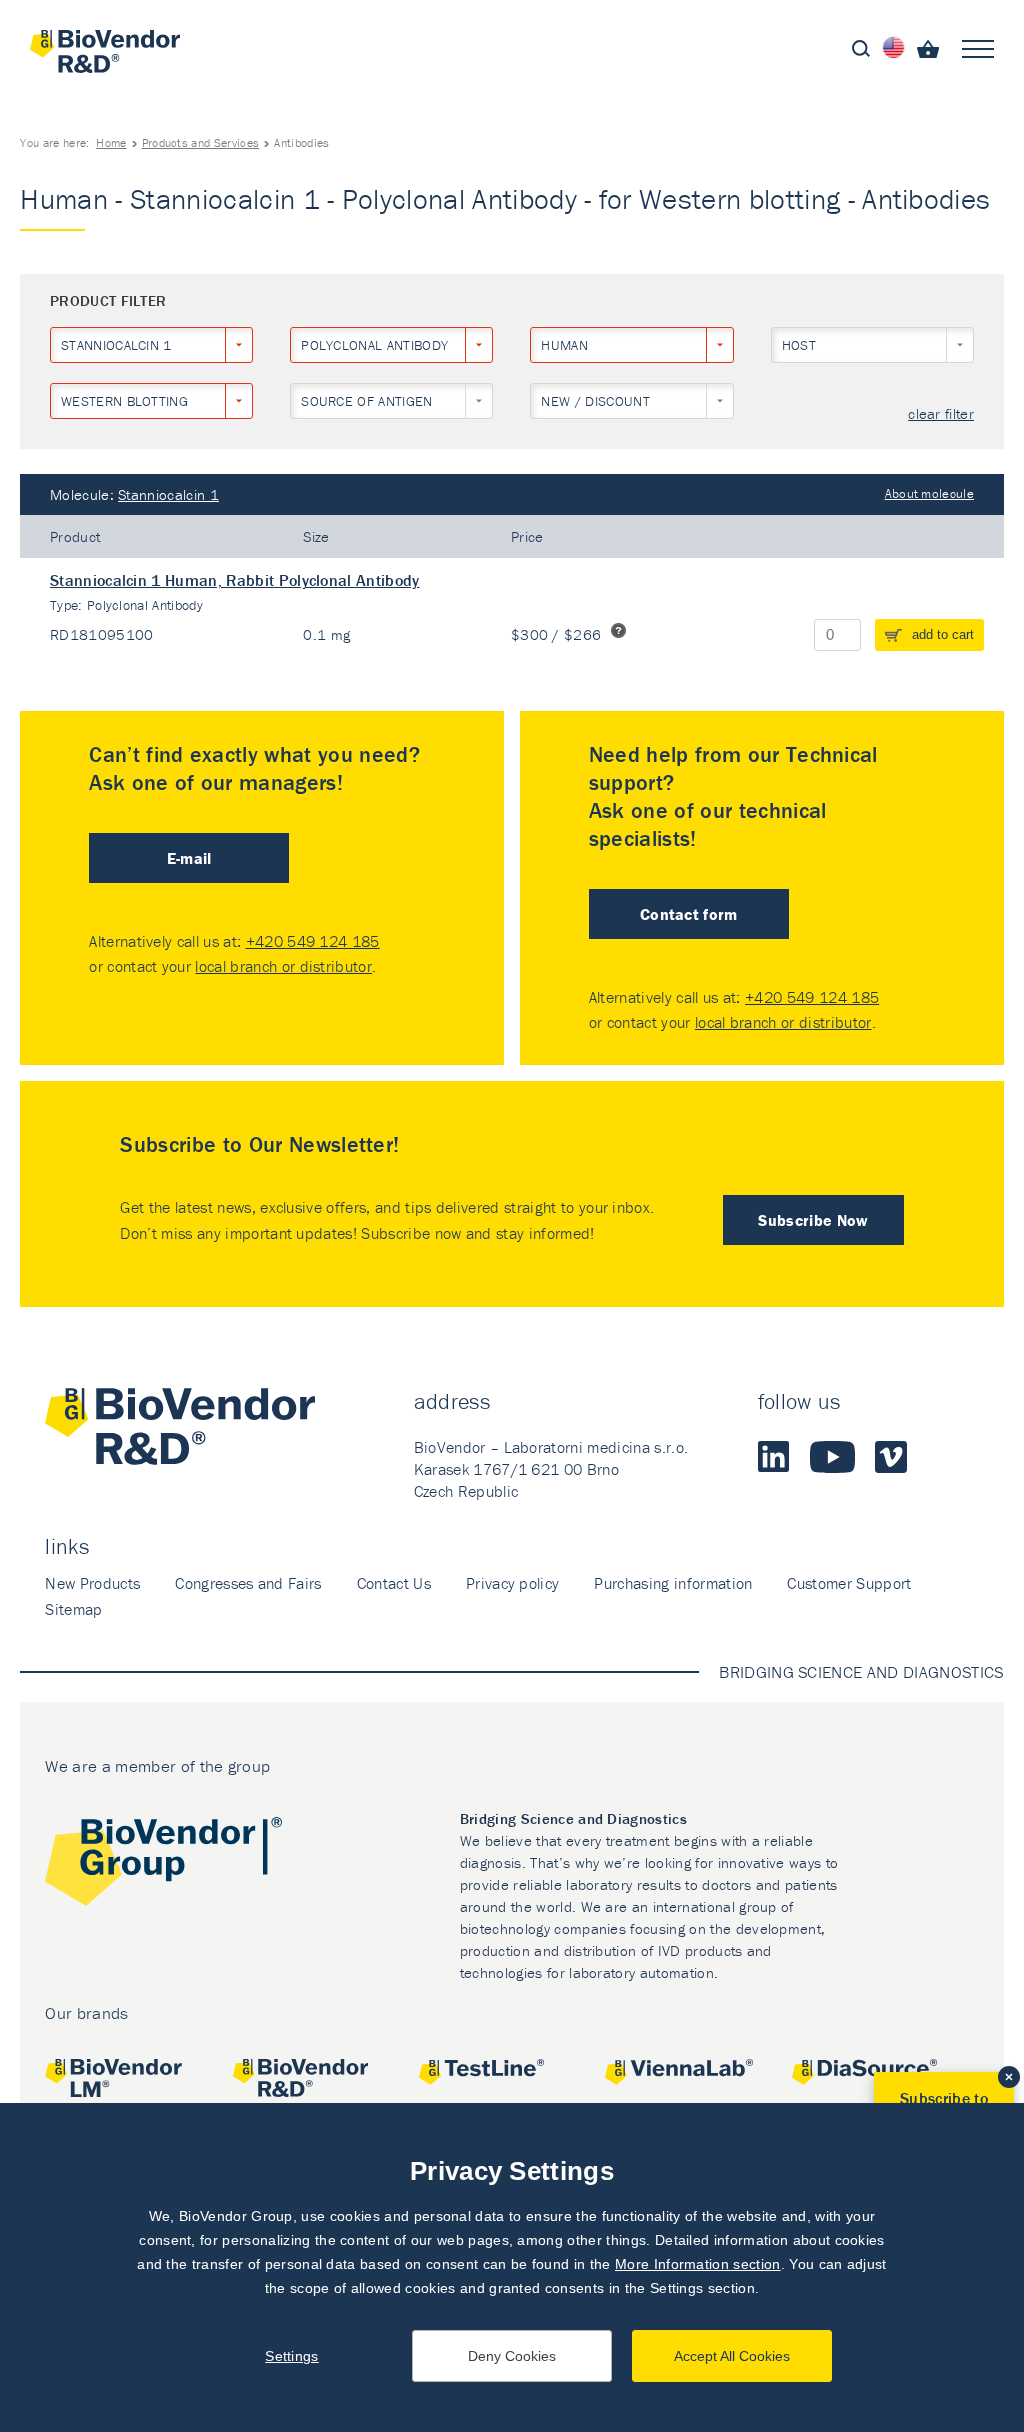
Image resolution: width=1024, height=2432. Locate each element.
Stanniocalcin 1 (168, 494)
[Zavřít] (1009, 2077)
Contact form (689, 914)
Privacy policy (512, 1583)
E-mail (189, 858)
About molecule (929, 493)
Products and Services (201, 142)
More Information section (698, 2264)
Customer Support (849, 1583)
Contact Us (394, 1583)
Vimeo (891, 1457)
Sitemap (73, 1609)
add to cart (943, 634)
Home (111, 142)
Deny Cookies (512, 2356)
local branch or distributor (283, 966)
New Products (92, 1583)
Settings (292, 2356)
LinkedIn (774, 1457)
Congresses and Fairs (248, 1583)
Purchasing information (673, 1583)
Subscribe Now (813, 1220)
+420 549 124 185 (313, 941)
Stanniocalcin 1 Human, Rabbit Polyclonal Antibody (235, 580)
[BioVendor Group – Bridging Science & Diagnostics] (163, 1865)
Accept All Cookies (732, 2356)
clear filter (941, 414)
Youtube (832, 1457)
